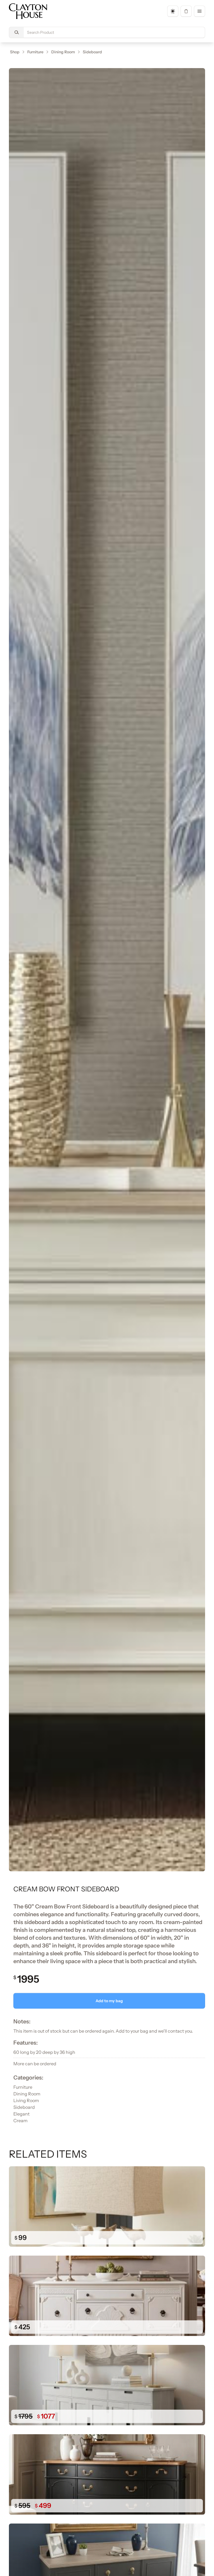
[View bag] (186, 11)
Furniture (35, 52)
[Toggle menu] (200, 11)
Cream (20, 2121)
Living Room (26, 2100)
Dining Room (63, 52)
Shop (15, 52)
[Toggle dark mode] (173, 11)
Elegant (21, 2114)
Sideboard (92, 52)
